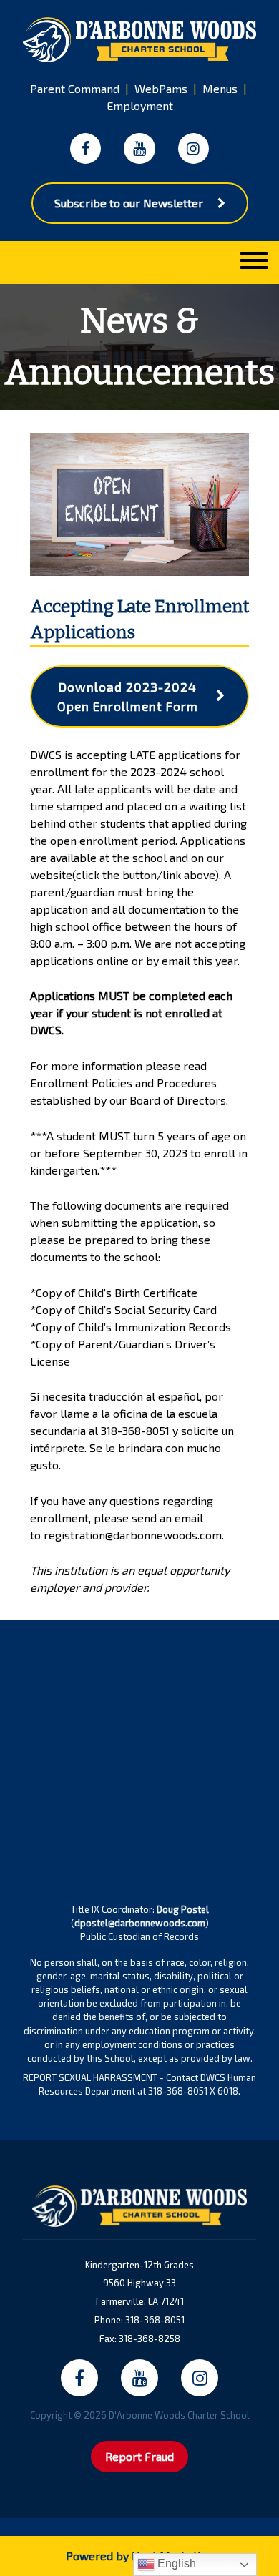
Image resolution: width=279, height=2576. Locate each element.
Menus (220, 88)
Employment (140, 106)
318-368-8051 (135, 1430)
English (175, 2563)
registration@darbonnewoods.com (133, 1535)
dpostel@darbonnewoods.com (140, 1923)
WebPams (161, 88)
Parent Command (75, 88)
